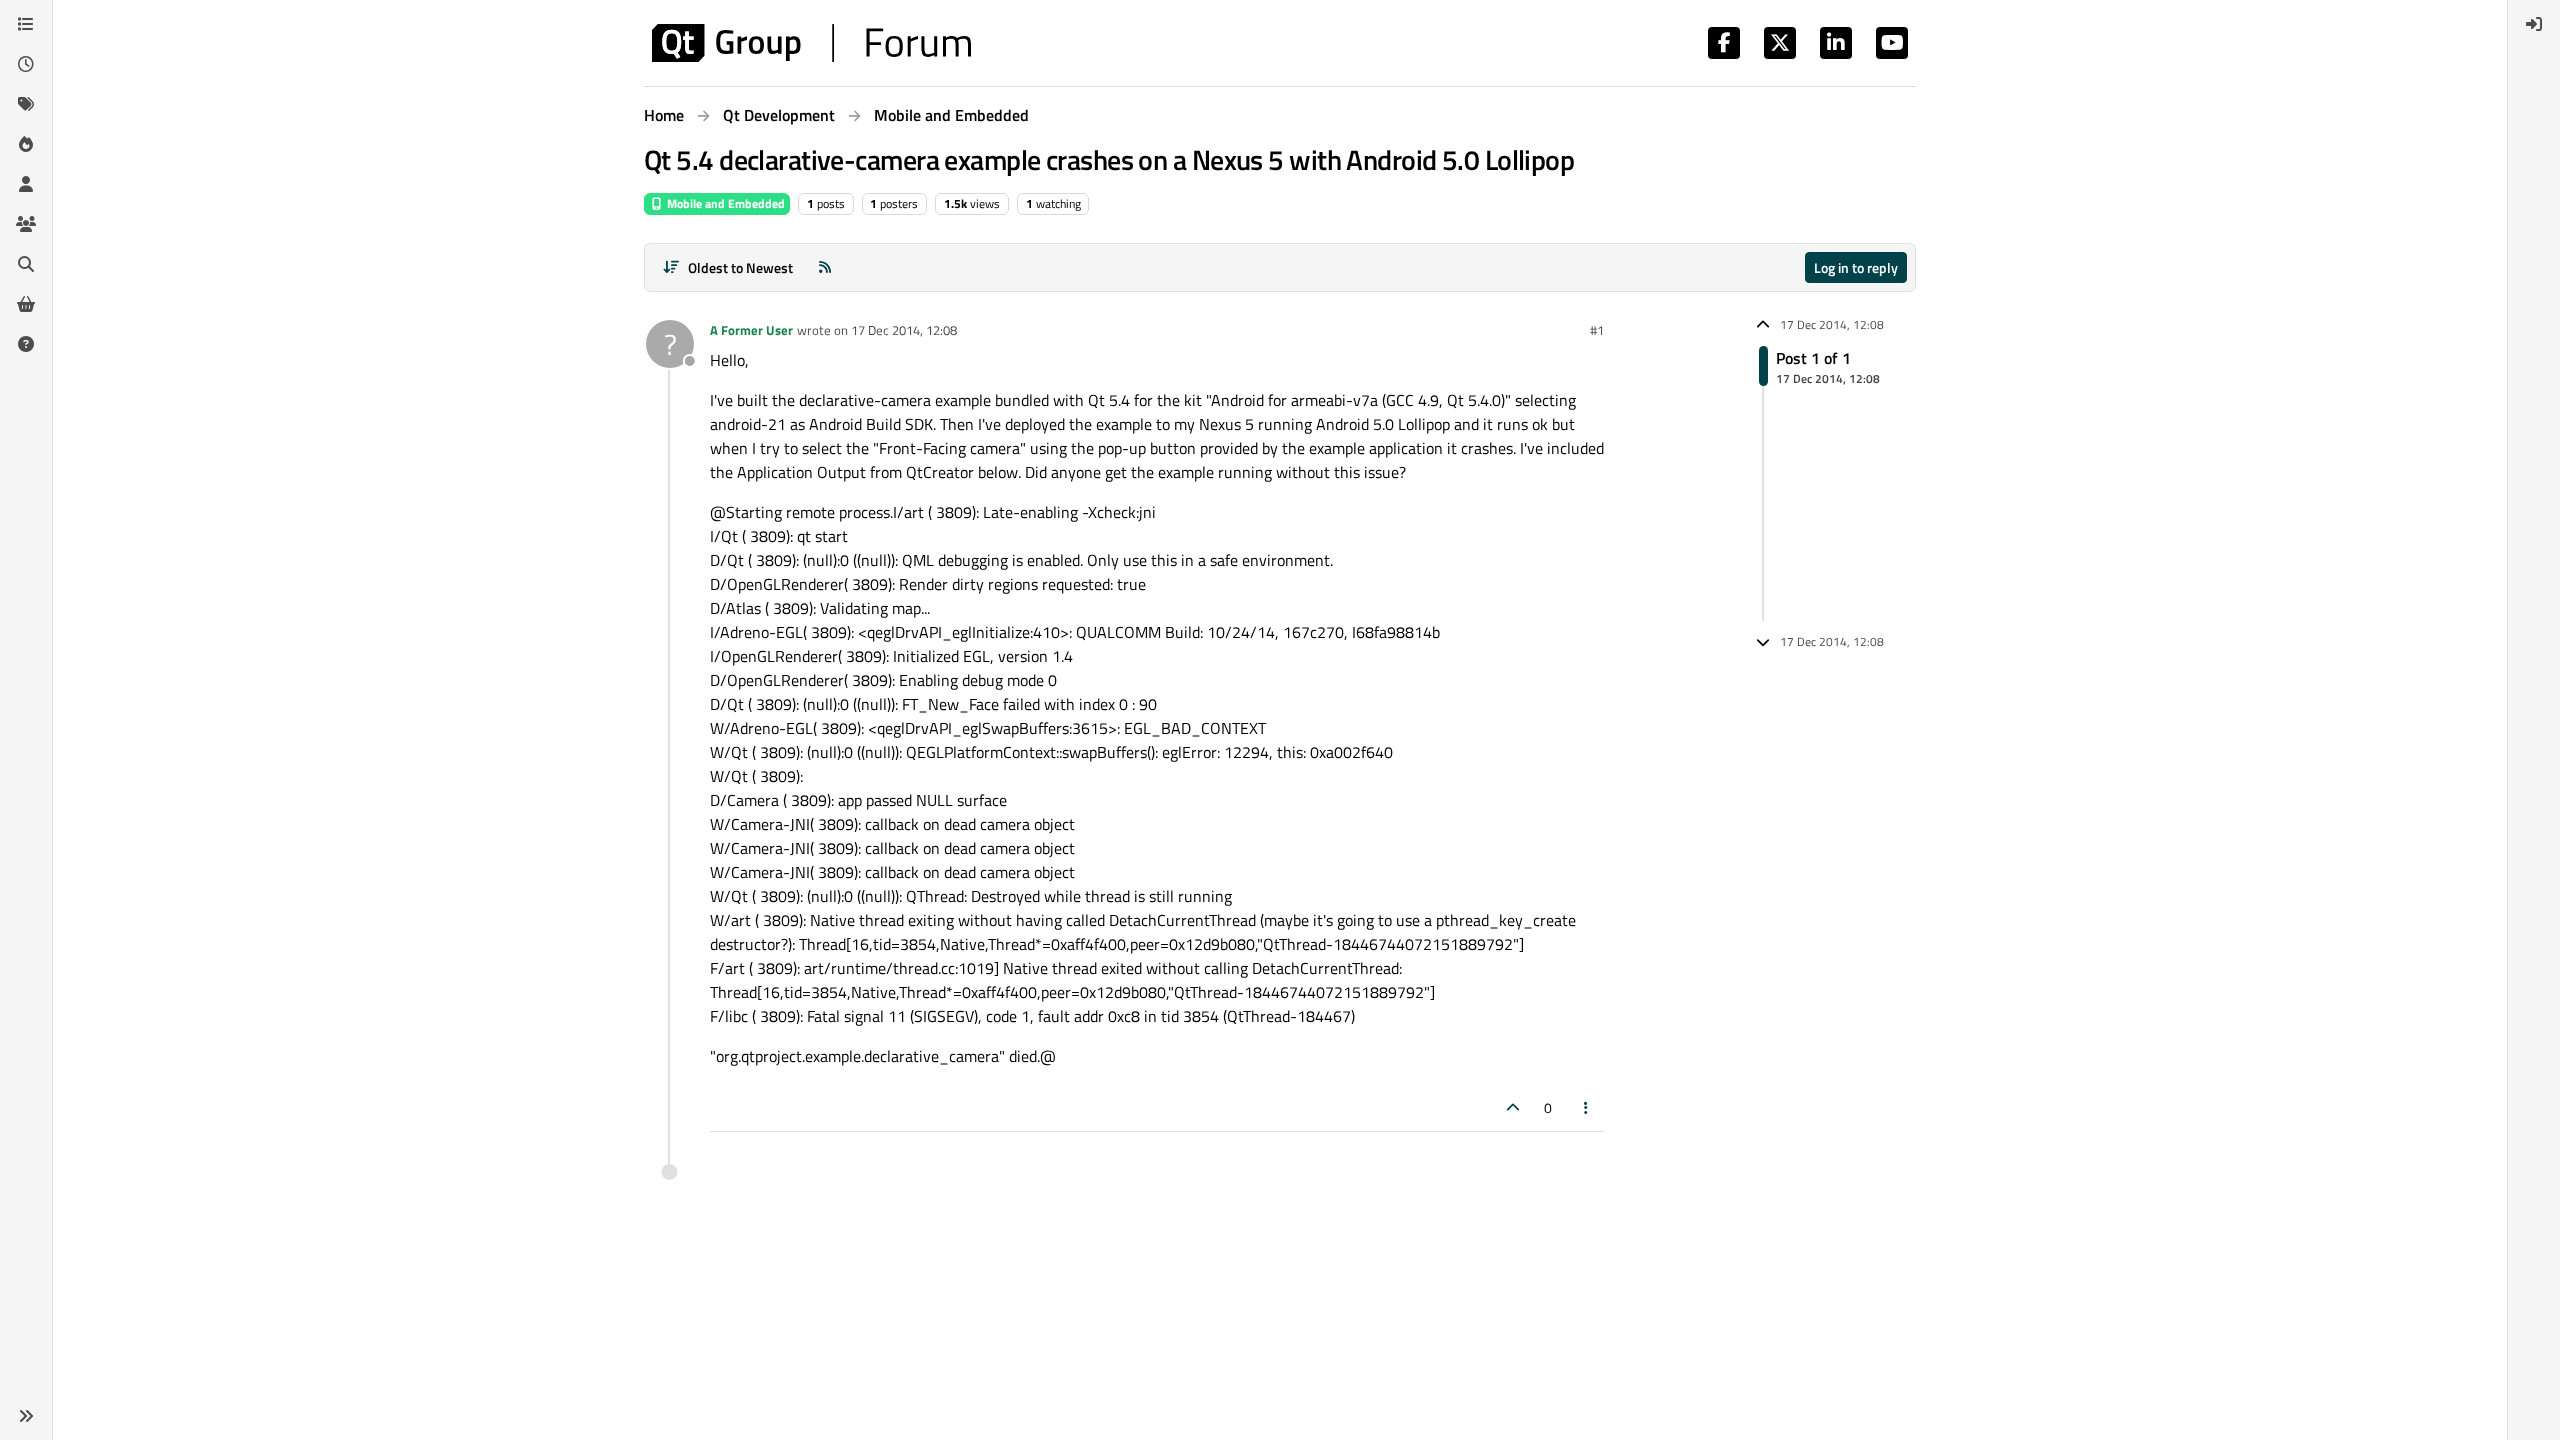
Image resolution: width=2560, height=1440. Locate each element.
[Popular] (26, 144)
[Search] (26, 264)
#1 (1597, 330)
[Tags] (26, 104)
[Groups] (26, 224)
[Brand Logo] (811, 43)
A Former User (751, 330)
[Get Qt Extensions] (26, 304)
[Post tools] (1587, 1107)
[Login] (2534, 24)
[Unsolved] (26, 344)
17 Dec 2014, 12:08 (904, 330)
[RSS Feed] (825, 267)
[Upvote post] (1513, 1107)
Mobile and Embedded (724, 203)
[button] (26, 1416)
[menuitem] (2534, 24)
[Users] (26, 184)
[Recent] (26, 64)
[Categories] (26, 24)
